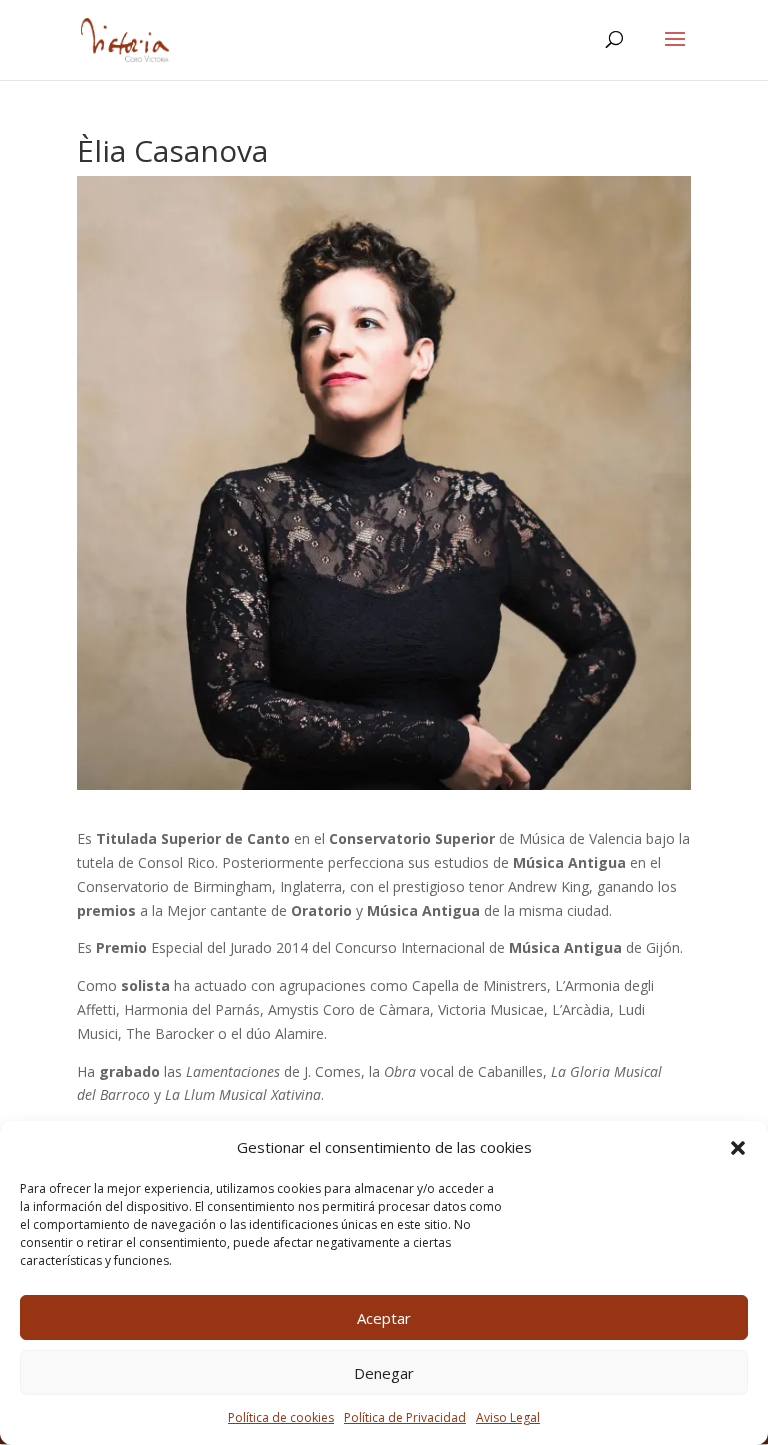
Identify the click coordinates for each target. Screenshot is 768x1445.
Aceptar (384, 1318)
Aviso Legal (508, 1417)
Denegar (384, 1373)
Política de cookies (281, 1417)
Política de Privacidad (405, 1417)
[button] (738, 1148)
